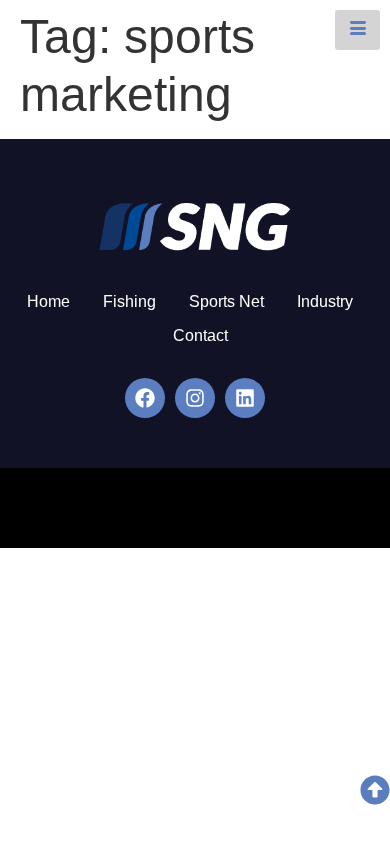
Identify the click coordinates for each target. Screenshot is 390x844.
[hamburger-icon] (357, 30)
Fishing (129, 301)
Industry (325, 301)
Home (48, 301)
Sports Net (226, 301)
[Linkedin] (245, 398)
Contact (200, 335)
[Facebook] (145, 398)
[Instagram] (195, 398)
